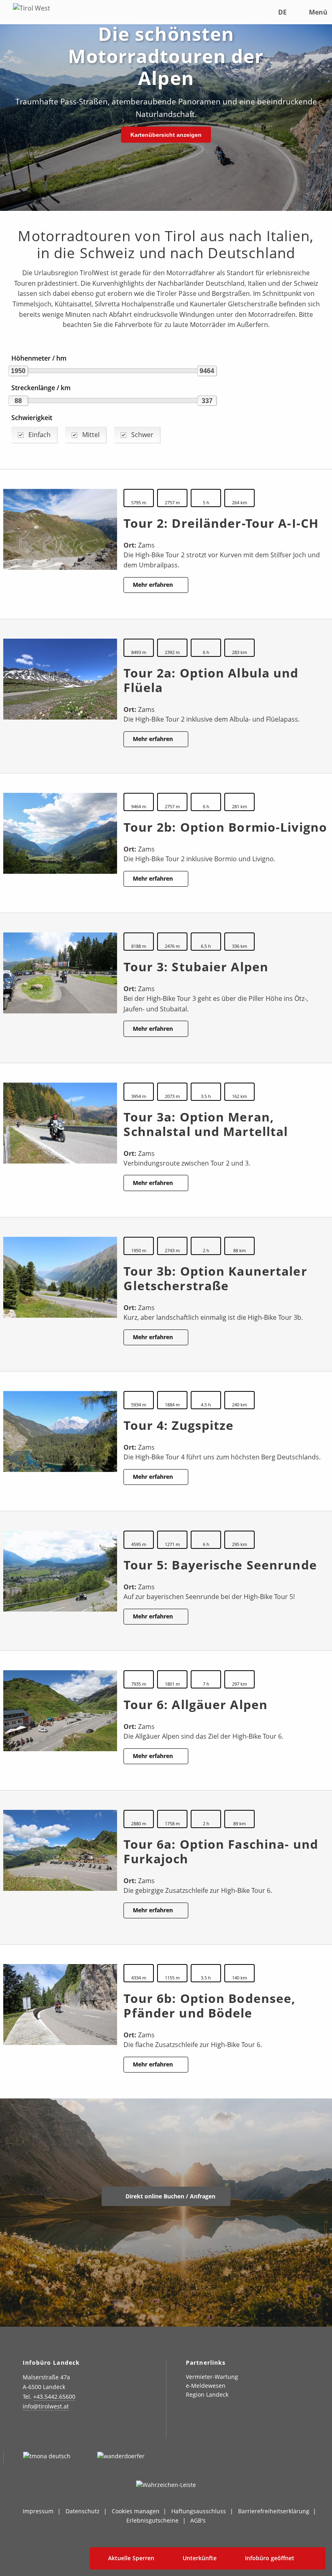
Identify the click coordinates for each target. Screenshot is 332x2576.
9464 (207, 371)
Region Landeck (207, 2394)
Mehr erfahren (154, 585)
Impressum (38, 2511)
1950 (18, 371)
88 (18, 401)
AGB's (198, 2520)
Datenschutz (83, 2511)
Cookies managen (136, 2511)
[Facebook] (48, 2430)
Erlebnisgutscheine (152, 2520)
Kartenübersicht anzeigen (166, 135)
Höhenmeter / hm (39, 358)
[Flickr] (68, 2430)
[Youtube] (88, 2430)
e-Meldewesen (206, 2386)
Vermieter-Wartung (212, 2377)
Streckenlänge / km (41, 388)
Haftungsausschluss (199, 2511)
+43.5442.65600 (54, 2397)
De (282, 12)
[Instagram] (28, 2430)
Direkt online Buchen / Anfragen (170, 2196)
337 (207, 401)
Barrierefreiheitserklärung (274, 2511)
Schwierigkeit (32, 418)
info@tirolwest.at (46, 2406)
